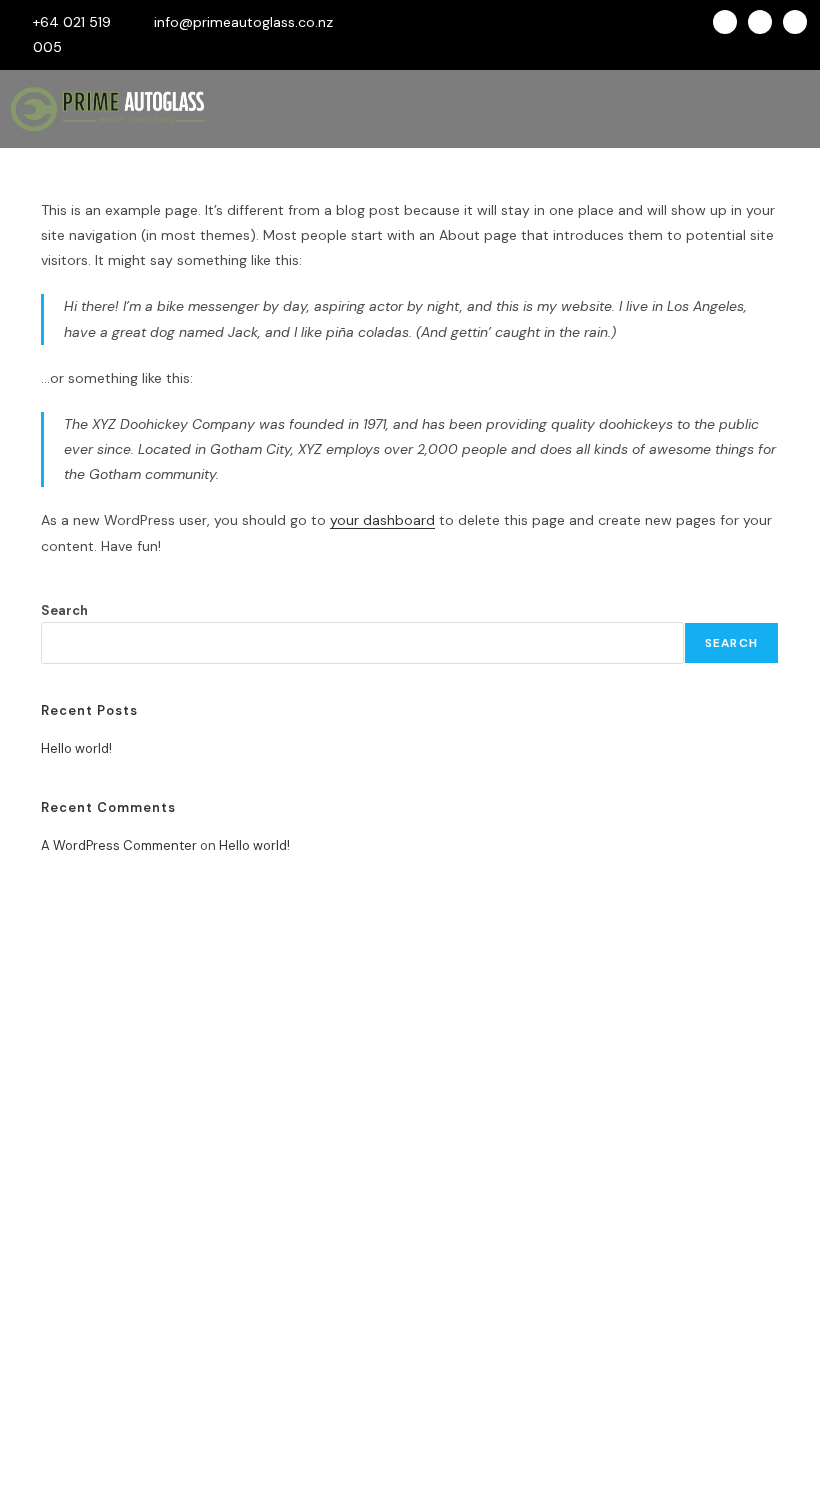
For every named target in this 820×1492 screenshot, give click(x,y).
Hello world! (76, 748)
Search (64, 610)
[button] (507, 108)
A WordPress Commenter (119, 845)
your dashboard (382, 520)
